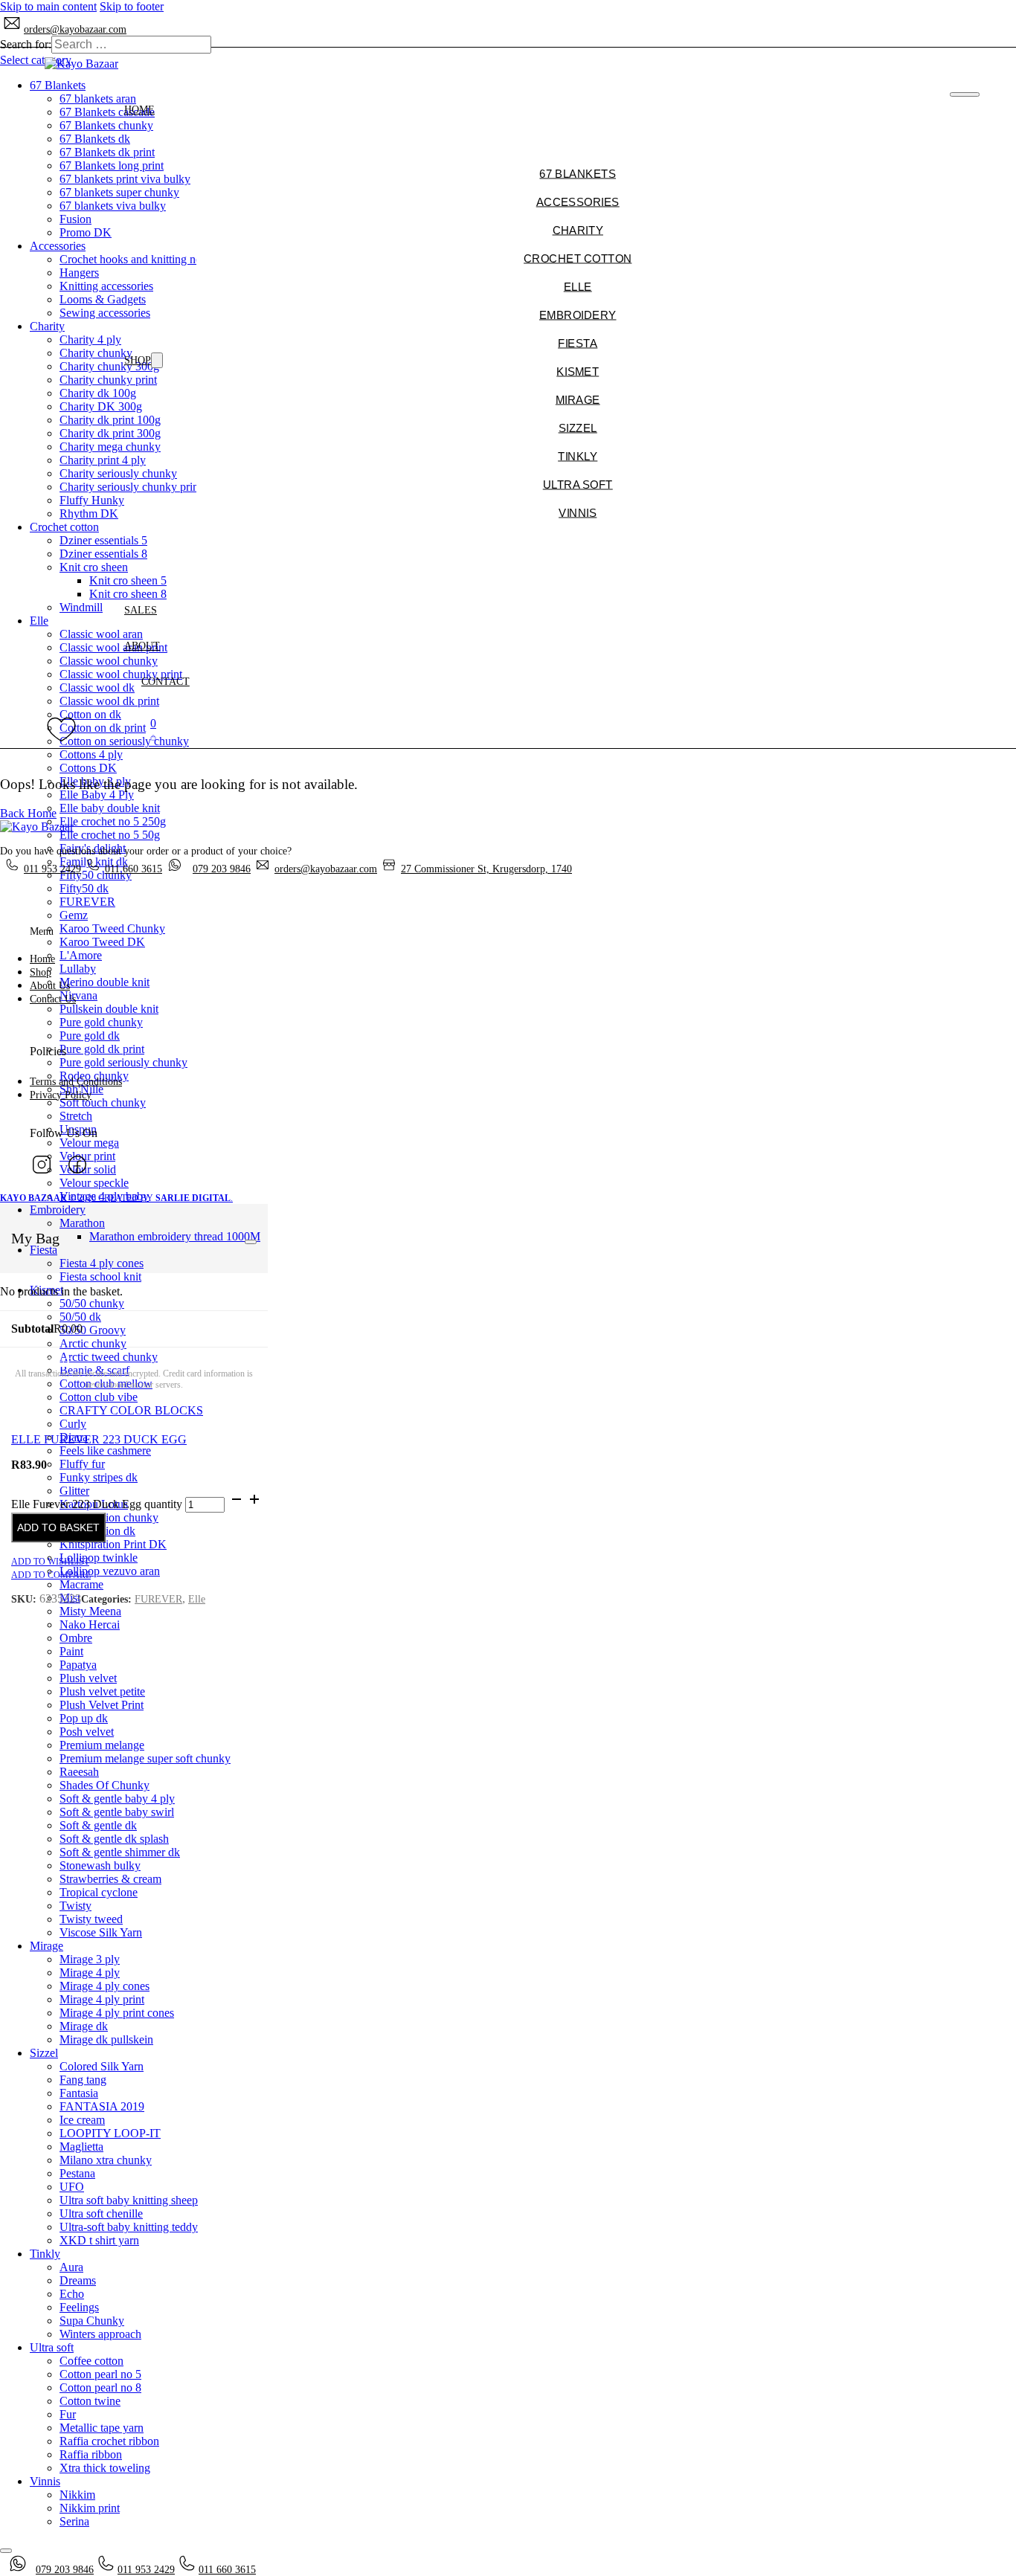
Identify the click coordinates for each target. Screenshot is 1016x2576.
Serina (74, 2521)
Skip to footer (132, 6)
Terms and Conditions (76, 1082)
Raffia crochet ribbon (109, 2441)
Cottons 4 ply (91, 754)
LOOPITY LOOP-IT (110, 2133)
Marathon (82, 1223)
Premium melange (102, 1745)
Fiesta (44, 1250)
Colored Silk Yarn (102, 2066)
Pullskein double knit (109, 1009)
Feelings (79, 2307)
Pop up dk (84, 1718)
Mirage (46, 1946)
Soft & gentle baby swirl (117, 1812)
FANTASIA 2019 (102, 2106)
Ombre (76, 1638)
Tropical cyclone (99, 1892)
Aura (71, 2267)
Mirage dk (84, 2026)
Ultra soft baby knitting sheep (129, 2200)
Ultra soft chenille (101, 2213)
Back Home (28, 813)
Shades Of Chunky (105, 1785)
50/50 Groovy (93, 1330)
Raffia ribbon (91, 2454)
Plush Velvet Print (102, 1705)
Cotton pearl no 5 (100, 2374)
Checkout (41, 1362)
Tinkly (45, 2254)
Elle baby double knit (110, 808)
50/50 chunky (92, 1303)
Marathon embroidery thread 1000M (175, 1236)
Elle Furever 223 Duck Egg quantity (97, 1504)
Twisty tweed (91, 1919)
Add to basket (58, 1527)
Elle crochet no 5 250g (113, 821)
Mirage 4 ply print (102, 1999)
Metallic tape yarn (102, 2428)
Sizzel (44, 2053)
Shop (138, 360)
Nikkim (77, 2495)
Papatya (78, 1665)
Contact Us (53, 999)
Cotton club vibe (99, 1397)
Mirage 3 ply (90, 1959)
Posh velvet (87, 1732)
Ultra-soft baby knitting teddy (129, 2227)
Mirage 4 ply (90, 1973)
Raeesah (79, 1772)
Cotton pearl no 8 (100, 2387)
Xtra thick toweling (105, 2468)
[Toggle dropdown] (157, 360)
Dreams (78, 2280)
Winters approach (100, 2334)
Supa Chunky (92, 2321)
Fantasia (79, 2093)
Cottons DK (88, 768)
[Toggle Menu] (251, 1242)
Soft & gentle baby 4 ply (117, 1799)
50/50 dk (80, 1317)
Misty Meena (90, 1611)
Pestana (77, 2173)
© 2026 (49, 1198)
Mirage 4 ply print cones (117, 2013)
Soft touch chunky (103, 1102)
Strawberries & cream (110, 1879)
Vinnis (45, 2481)
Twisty (75, 1906)
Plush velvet (88, 1678)
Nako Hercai (90, 1625)
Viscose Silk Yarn (101, 1932)
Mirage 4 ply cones (105, 1986)
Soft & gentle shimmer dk (120, 1852)
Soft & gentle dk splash (114, 1839)
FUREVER (87, 902)
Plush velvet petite (102, 1691)
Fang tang (83, 2080)
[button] (153, 730)
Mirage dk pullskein (106, 2039)
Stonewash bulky (100, 1865)
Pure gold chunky (101, 1022)
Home (139, 110)
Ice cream (82, 2120)
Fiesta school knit (100, 1276)
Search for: (26, 44)
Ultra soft (52, 2347)
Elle (197, 1599)
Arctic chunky (93, 1343)
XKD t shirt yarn (99, 2240)
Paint (71, 1651)
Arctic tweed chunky (109, 1357)
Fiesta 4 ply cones (102, 1263)
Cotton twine (90, 2401)
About (142, 646)
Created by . (165, 1198)
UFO (72, 2187)
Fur (68, 2414)
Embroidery (58, 1210)
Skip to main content (48, 6)
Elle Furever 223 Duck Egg (99, 1439)
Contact (165, 682)
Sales (141, 610)
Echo (72, 2294)
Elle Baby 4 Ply (97, 795)
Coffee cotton (91, 2361)
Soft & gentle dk (98, 1825)
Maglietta (81, 2147)
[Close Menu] (964, 94)
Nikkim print (90, 2508)
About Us (50, 986)
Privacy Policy (61, 1095)
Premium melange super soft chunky (145, 1758)
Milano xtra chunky (106, 2160)
